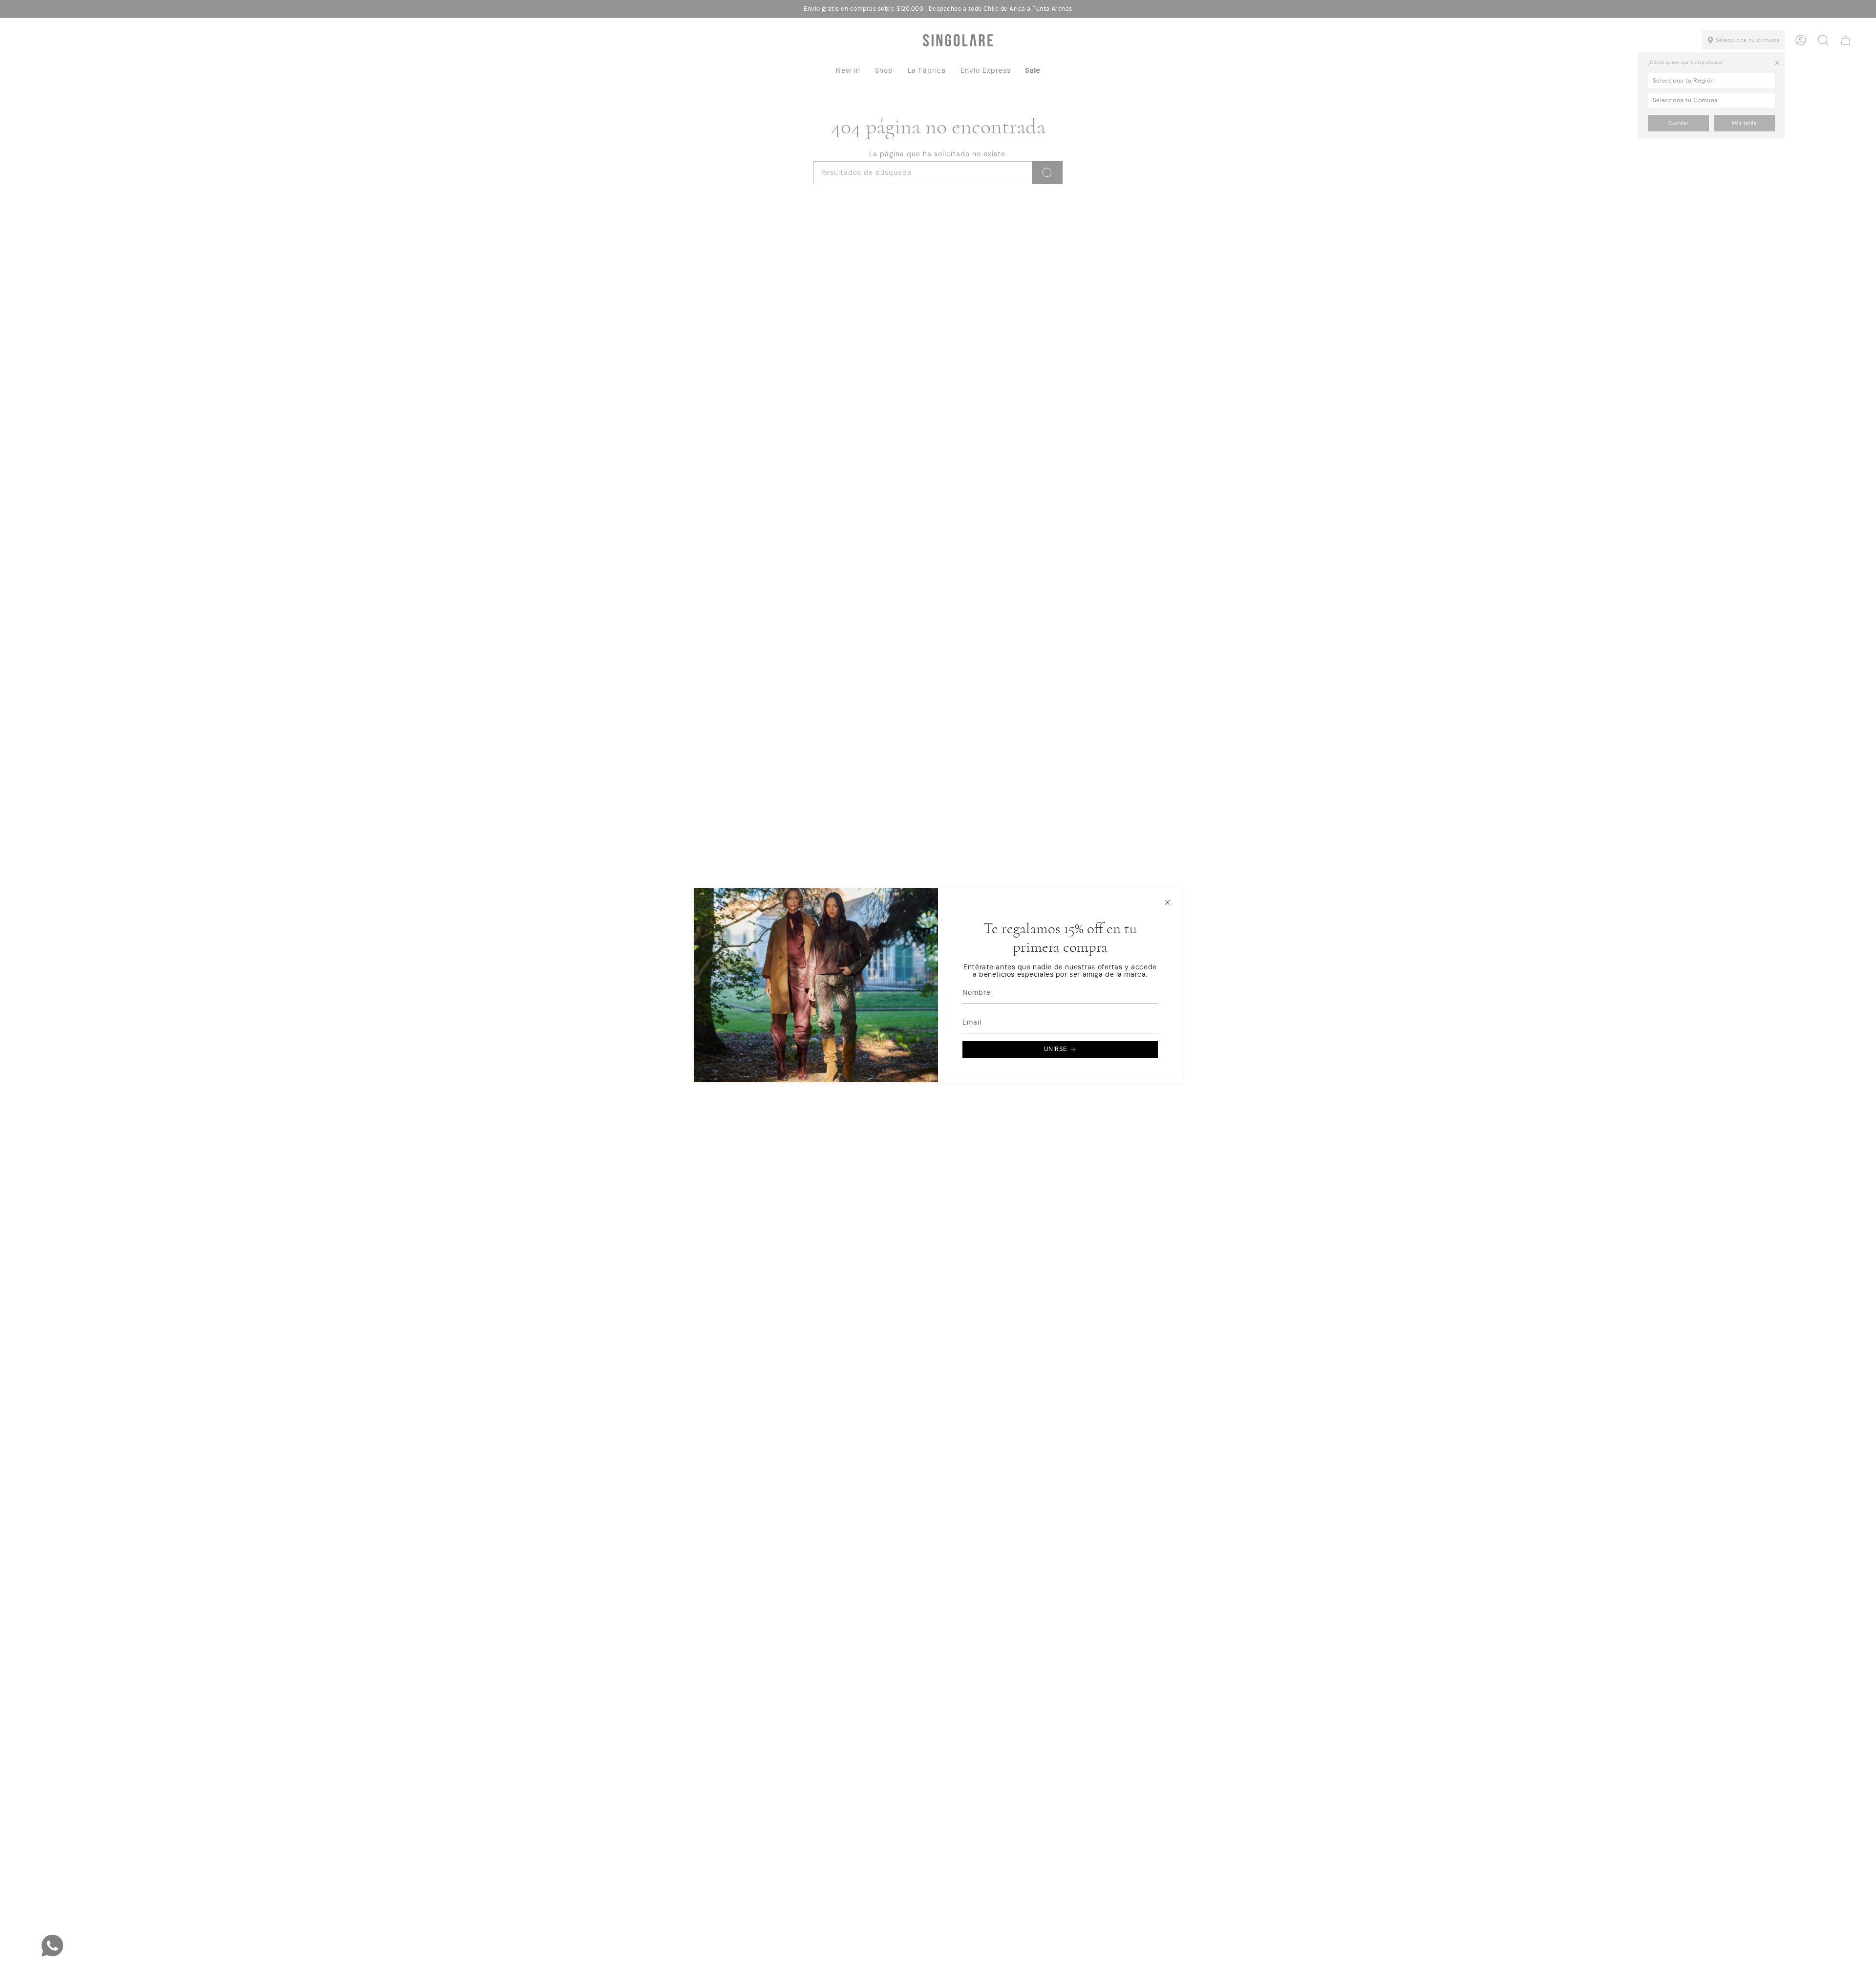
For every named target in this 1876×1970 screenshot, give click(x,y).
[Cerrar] (1168, 902)
